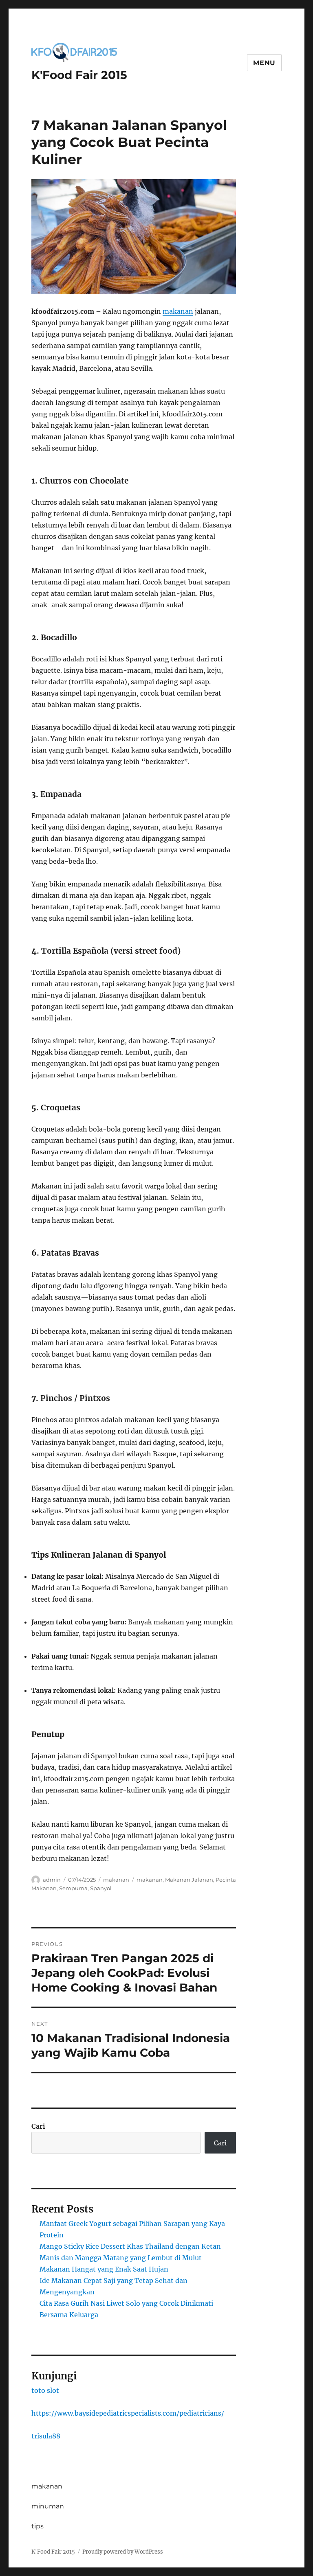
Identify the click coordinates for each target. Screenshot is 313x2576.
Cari (38, 2126)
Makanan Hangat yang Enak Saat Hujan (104, 2269)
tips (37, 2526)
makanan (178, 311)
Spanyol (101, 1888)
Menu (264, 63)
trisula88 (46, 2436)
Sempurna (73, 1888)
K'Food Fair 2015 (79, 75)
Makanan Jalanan (189, 1880)
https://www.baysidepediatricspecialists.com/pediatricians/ (128, 2413)
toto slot (45, 2390)
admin (52, 1880)
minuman (48, 2506)
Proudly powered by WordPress (123, 2552)
